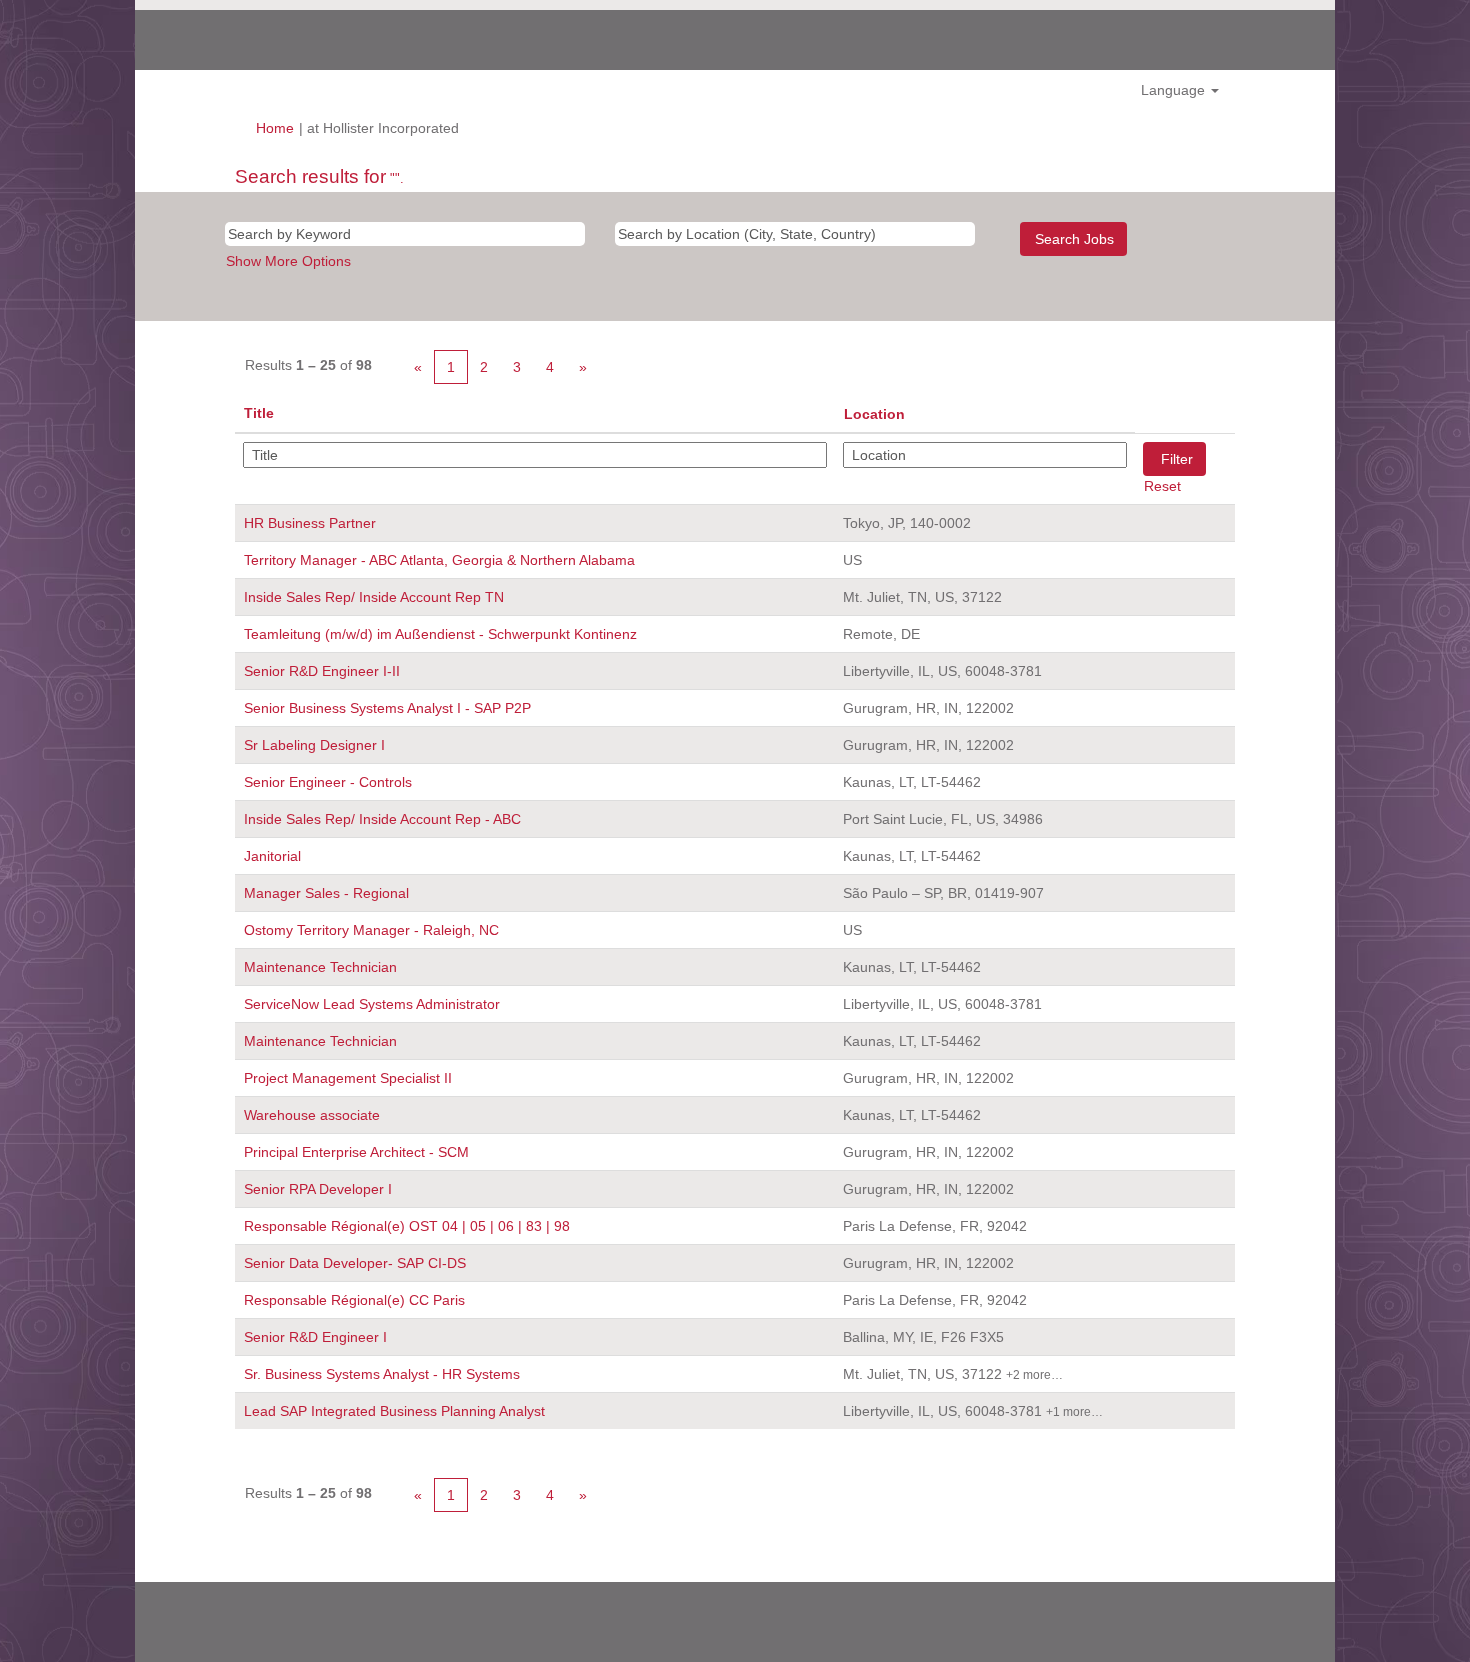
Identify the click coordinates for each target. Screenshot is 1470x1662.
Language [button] (1175, 90)
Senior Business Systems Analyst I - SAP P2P (387, 708)
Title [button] (259, 413)
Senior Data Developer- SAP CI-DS (355, 1263)
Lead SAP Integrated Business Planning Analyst (394, 1411)
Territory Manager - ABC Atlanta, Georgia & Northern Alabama (439, 560)
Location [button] (874, 414)
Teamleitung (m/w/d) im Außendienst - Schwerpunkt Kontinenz (440, 634)
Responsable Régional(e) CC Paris (354, 1300)
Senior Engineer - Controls (328, 782)
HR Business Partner (310, 523)
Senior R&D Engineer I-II (322, 671)
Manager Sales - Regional (326, 893)
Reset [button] (1162, 486)
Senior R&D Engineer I (315, 1337)
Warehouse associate (312, 1115)
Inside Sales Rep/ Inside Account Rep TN (374, 597)
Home (275, 128)
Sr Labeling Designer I (314, 745)
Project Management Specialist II (348, 1078)
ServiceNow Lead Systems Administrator (372, 1004)
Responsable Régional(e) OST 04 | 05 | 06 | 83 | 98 (407, 1226)
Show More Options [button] (288, 261)
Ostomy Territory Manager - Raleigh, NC (371, 930)
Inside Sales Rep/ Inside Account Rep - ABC (382, 819)
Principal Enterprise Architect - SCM (356, 1152)
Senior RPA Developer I (318, 1189)
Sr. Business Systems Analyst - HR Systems (382, 1374)
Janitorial (272, 856)
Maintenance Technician (320, 967)
